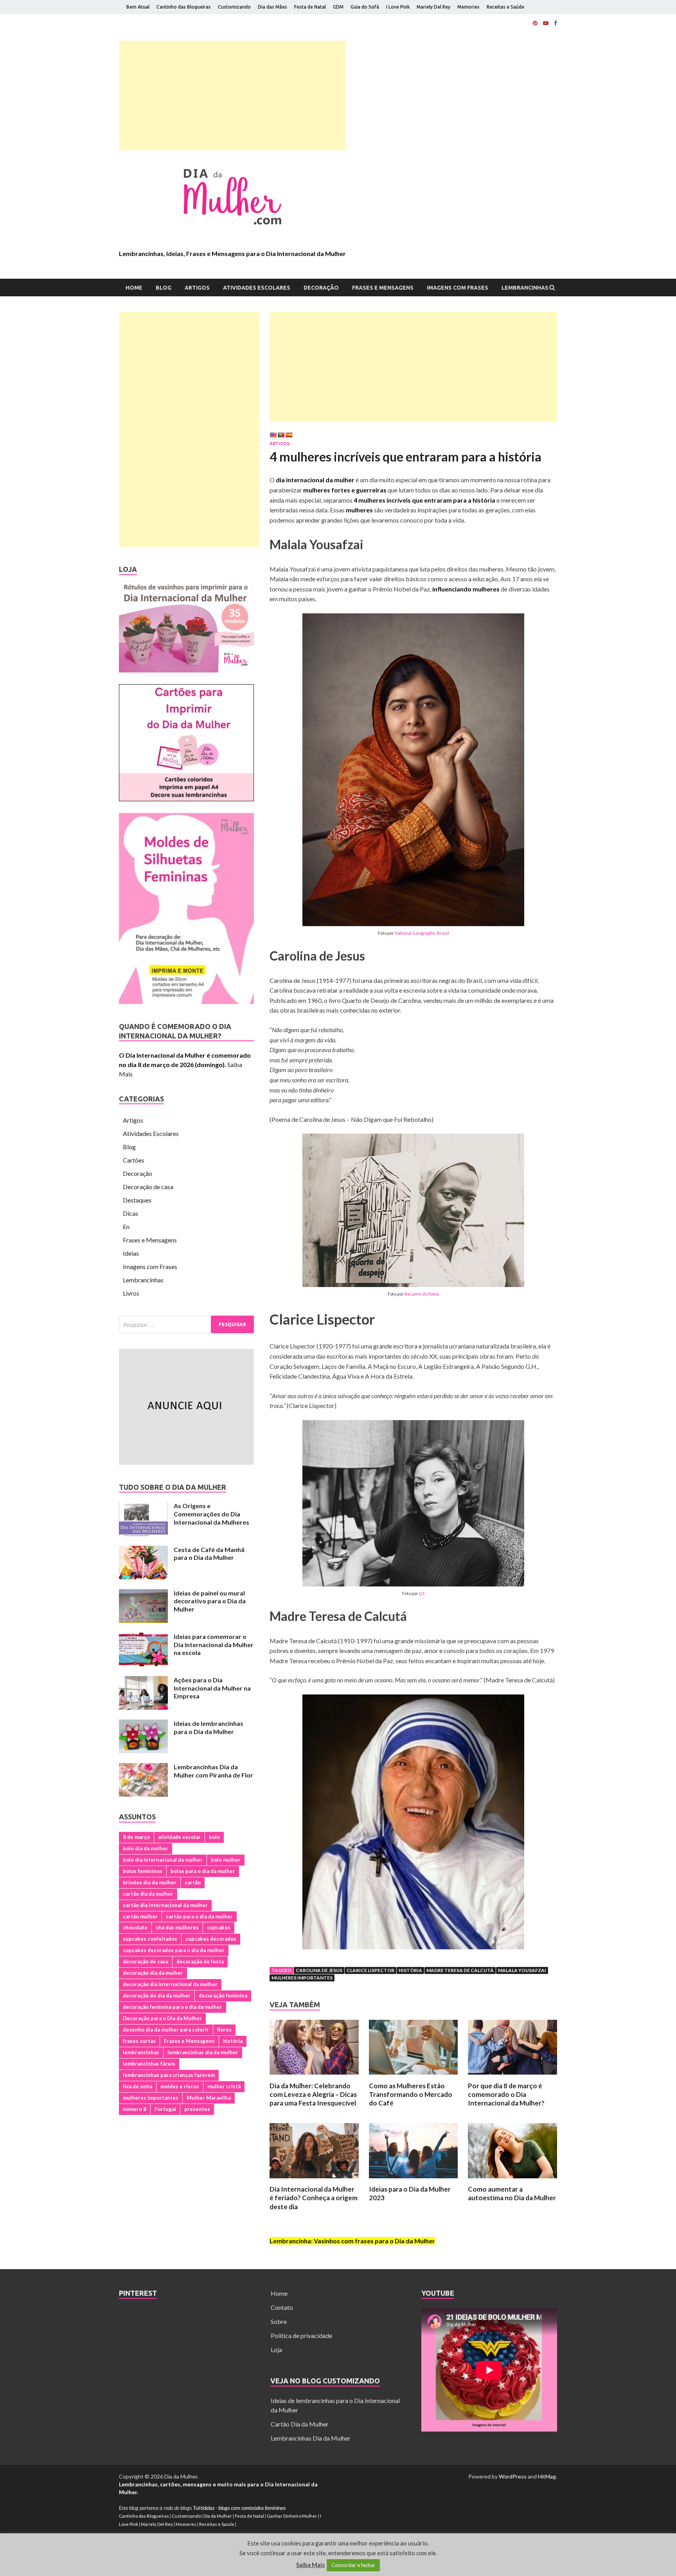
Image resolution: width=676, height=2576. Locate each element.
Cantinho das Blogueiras (184, 7)
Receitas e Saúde (505, 7)
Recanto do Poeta (422, 1294)
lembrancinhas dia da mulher (203, 2052)
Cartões (134, 1160)
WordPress (513, 2476)
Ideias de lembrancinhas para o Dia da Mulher (209, 1727)
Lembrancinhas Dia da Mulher (311, 2438)
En (126, 1227)
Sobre (279, 2321)
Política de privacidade (301, 2335)
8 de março (136, 1837)
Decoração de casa (148, 1187)
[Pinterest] (535, 23)
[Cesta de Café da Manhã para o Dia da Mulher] (143, 1550)
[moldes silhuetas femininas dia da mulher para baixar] (186, 1001)
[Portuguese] (281, 435)
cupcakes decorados (211, 1939)
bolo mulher (226, 1860)
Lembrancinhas (525, 288)
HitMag (547, 2476)
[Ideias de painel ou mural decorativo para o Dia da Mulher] (143, 1594)
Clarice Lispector (370, 1970)
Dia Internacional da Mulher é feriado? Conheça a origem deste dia (314, 2198)
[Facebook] (556, 23)
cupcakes (219, 1927)
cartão (193, 1882)
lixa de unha (138, 2086)
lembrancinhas (141, 2052)
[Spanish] (289, 435)
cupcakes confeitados (150, 1939)
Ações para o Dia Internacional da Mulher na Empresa (212, 1688)
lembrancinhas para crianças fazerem (169, 2075)
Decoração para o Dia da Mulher (162, 2018)
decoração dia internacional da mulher (170, 1984)
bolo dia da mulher (146, 1848)
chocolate (135, 1927)
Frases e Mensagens (383, 288)
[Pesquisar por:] (186, 1324)
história (410, 1970)
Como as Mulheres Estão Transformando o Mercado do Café (411, 2094)
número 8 (135, 2109)
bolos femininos (143, 1871)
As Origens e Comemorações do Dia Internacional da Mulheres (211, 1514)
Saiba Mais (310, 2565)
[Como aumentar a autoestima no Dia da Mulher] (512, 2180)
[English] (273, 435)
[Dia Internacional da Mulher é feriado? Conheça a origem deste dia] (314, 2180)
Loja (276, 2350)
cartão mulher (140, 1916)
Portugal (165, 2109)
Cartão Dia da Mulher (300, 2424)
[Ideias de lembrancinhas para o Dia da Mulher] (143, 1724)
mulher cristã (224, 2086)
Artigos (197, 288)
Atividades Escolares (257, 288)
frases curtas (139, 2041)
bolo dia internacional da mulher (163, 1860)
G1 (422, 1593)
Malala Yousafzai (522, 1970)
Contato (282, 2307)
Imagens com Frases (458, 288)
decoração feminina (223, 1996)
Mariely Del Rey (433, 7)
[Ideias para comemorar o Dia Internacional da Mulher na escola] (143, 1637)
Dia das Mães (272, 7)
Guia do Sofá (365, 7)
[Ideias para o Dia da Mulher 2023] (414, 2180)
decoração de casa (146, 1961)
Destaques (137, 1200)
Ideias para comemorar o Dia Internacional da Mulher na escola (214, 1645)
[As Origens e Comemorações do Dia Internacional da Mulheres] (143, 1506)
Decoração (321, 288)
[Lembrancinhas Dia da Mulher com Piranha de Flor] (143, 1768)
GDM (338, 7)
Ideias (131, 1253)
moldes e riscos (180, 2086)
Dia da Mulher (218, 2516)
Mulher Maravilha (209, 2098)
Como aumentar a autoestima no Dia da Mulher (512, 2193)
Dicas (130, 1213)
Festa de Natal (310, 7)
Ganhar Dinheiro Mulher (292, 2516)
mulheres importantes (302, 1978)
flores (224, 2030)
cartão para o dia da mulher (199, 1916)
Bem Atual (138, 7)
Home (134, 288)
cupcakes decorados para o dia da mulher (174, 1950)
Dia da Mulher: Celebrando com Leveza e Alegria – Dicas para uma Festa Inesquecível (313, 2094)
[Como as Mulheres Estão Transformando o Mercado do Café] (414, 2077)
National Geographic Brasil (422, 933)
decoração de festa (200, 1961)
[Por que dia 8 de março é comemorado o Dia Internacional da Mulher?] (512, 2077)
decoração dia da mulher (153, 1973)
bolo (214, 1837)
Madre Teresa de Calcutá (460, 1970)
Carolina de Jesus (319, 1970)
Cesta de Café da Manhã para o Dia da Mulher (209, 1554)
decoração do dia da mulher (157, 1996)
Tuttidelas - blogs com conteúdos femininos (239, 2508)
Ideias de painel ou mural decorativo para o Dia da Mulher (210, 1601)
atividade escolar (179, 1837)
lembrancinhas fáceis (149, 2064)
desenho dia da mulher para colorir (166, 2030)
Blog (164, 288)
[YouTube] (546, 23)
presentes (197, 2109)
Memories (468, 7)
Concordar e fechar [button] (353, 2565)
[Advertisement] (232, 96)
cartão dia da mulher (148, 1894)
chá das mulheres (177, 1927)
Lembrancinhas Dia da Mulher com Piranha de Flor (213, 1771)
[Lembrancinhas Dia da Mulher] (186, 670)
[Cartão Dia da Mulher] (186, 799)
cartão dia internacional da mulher (165, 1905)
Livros (131, 1293)
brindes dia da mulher (150, 1882)
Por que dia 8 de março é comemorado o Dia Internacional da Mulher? (506, 2094)
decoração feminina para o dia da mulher (173, 2007)
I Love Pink (398, 7)
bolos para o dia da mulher (203, 1871)
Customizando (234, 7)
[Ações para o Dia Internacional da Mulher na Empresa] (143, 1681)
